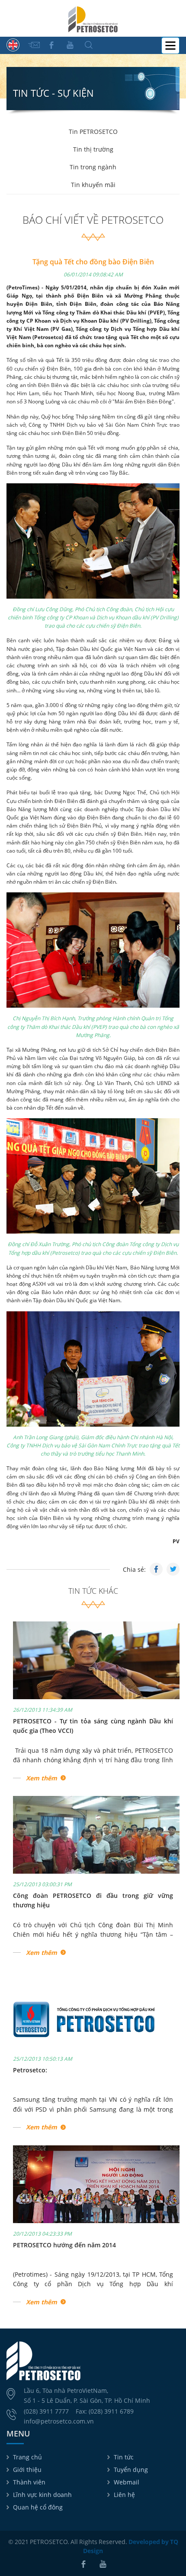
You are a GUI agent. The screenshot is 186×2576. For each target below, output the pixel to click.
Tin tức (124, 2457)
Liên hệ (124, 2495)
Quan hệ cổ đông (38, 2507)
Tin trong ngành (93, 167)
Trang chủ (27, 2457)
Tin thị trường (93, 149)
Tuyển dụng (131, 2470)
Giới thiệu (27, 2470)
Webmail (127, 2482)
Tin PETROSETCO (93, 132)
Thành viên (29, 2482)
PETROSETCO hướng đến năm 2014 (64, 2245)
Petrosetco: (30, 2070)
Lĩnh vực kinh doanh (42, 2495)
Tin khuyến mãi (93, 185)
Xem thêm (42, 1778)
